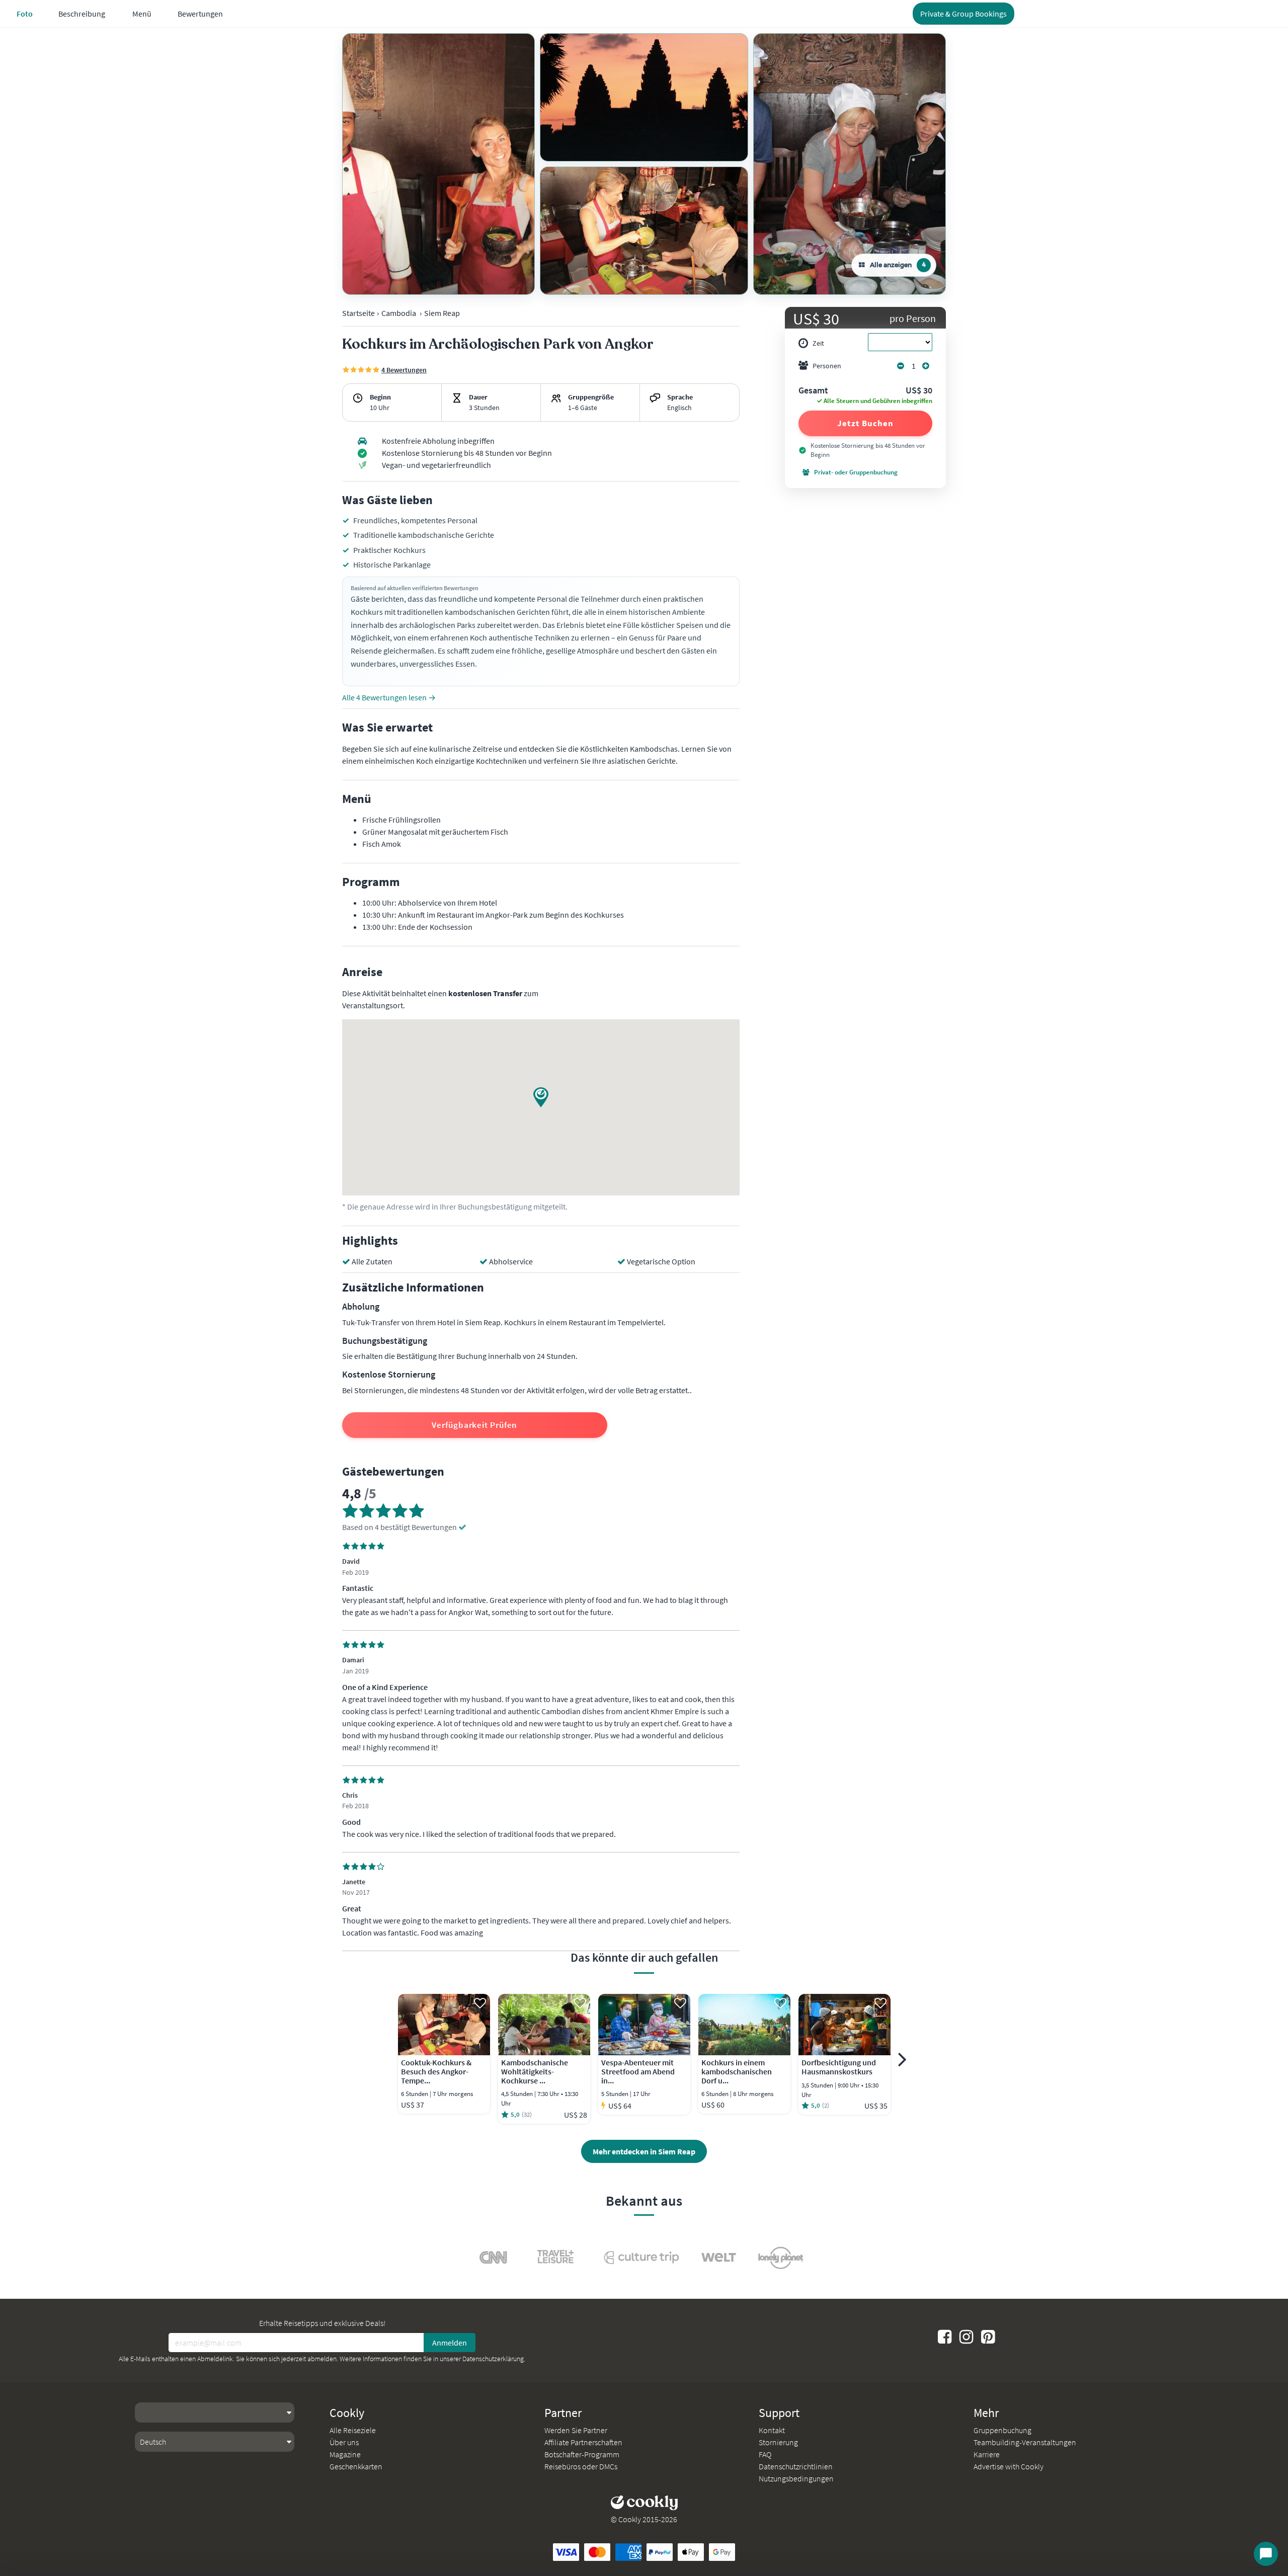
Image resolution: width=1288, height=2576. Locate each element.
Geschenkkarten (356, 2466)
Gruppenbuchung (1002, 2430)
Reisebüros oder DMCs (581, 2466)
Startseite (358, 313)
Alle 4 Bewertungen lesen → (389, 697)
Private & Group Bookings (963, 14)
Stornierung (778, 2442)
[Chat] (1266, 2554)
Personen (827, 366)
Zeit (818, 343)
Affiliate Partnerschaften (583, 2442)
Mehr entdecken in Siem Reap (644, 2151)
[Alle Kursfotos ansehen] (438, 164)
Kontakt (772, 2430)
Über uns (344, 2442)
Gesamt (813, 391)
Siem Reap (442, 313)
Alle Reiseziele (353, 2430)
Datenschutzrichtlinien (796, 2466)
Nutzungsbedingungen (796, 2478)
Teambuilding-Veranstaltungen (1025, 2442)
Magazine (345, 2454)
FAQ (765, 2454)
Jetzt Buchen (865, 423)
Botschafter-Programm (582, 2454)
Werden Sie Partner (576, 2430)
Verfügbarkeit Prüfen (474, 1425)
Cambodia (399, 313)
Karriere (987, 2454)
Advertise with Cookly (1009, 2466)
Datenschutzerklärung (493, 2359)
